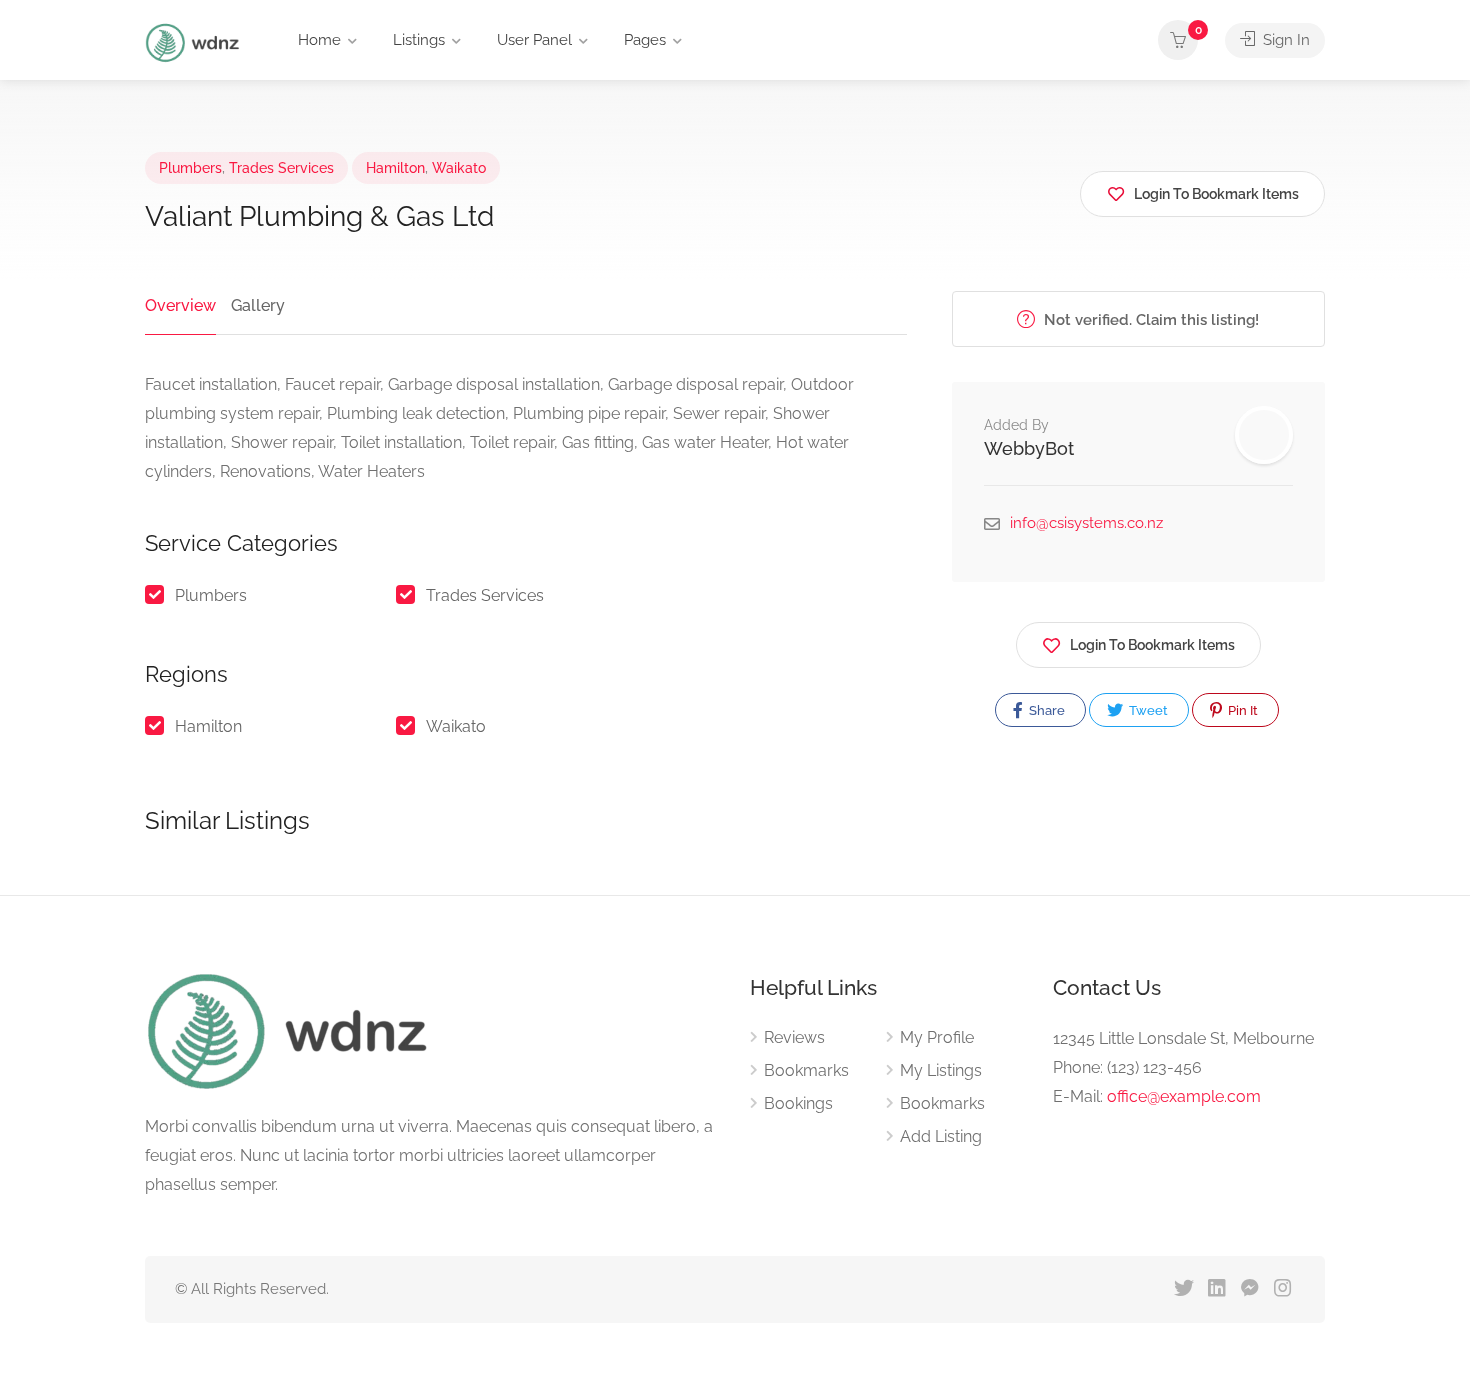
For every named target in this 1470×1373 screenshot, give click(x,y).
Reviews (794, 1037)
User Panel (534, 40)
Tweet (1147, 710)
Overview (180, 305)
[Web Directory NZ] (195, 41)
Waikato (459, 168)
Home (319, 40)
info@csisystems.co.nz (1086, 523)
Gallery (258, 305)
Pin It (1241, 710)
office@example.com (1184, 1096)
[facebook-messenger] (1249, 1289)
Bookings (798, 1103)
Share (1045, 710)
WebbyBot (1029, 448)
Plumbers (190, 168)
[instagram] (1282, 1289)
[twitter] (1183, 1289)
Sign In (1284, 40)
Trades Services (281, 168)
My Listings (941, 1070)
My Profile (937, 1037)
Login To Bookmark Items (1152, 645)
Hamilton (395, 168)
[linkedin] (1216, 1289)
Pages (645, 40)
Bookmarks (806, 1070)
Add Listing (941, 1136)
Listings (419, 40)
